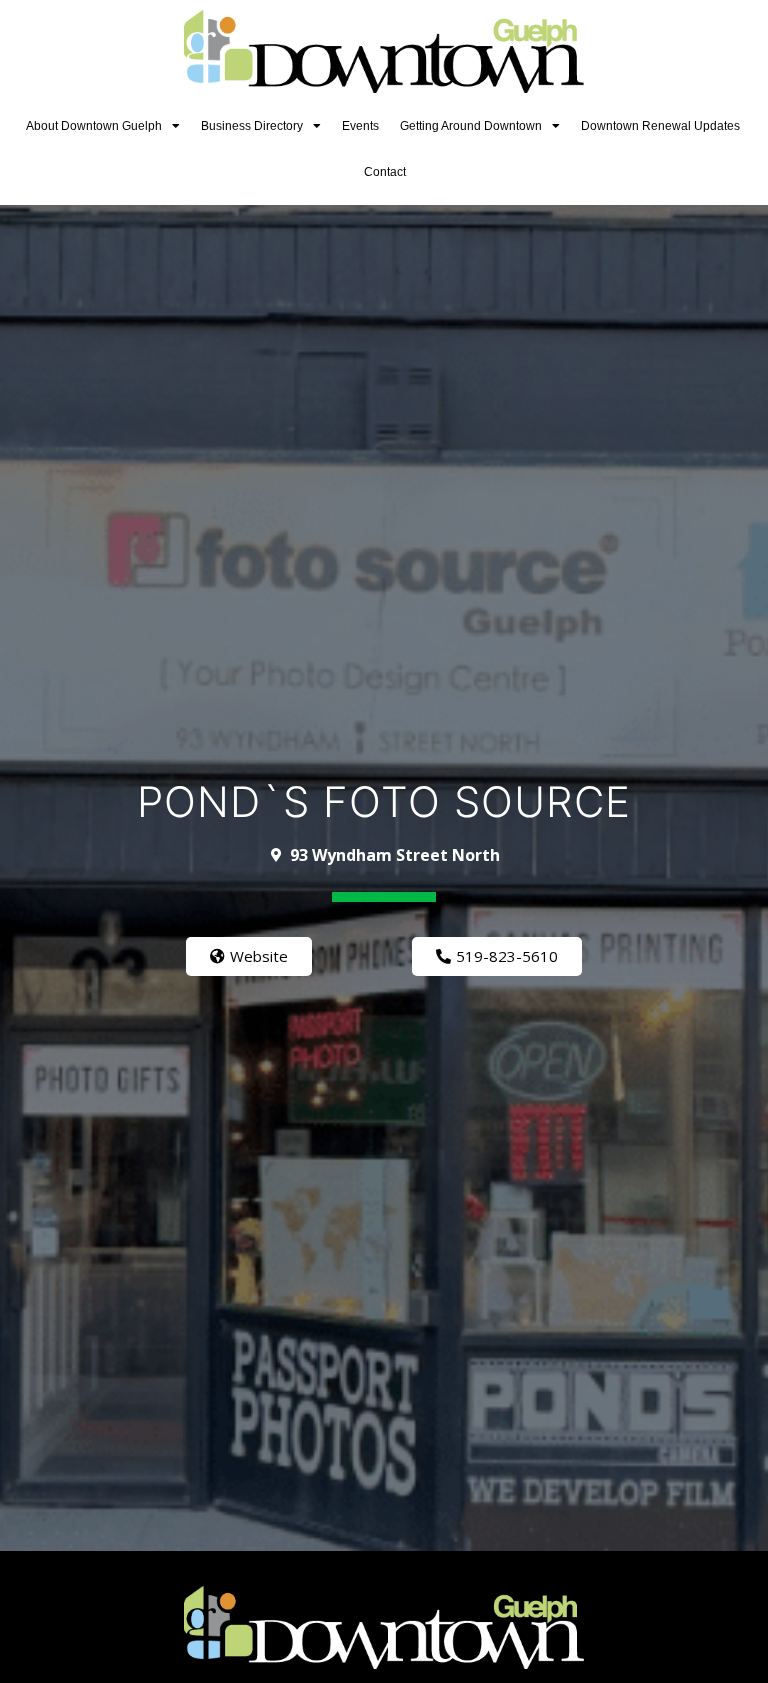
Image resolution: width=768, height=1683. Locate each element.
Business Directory (252, 126)
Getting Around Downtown (471, 126)
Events (360, 126)
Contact (385, 172)
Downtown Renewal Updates (660, 126)
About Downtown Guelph (94, 126)
